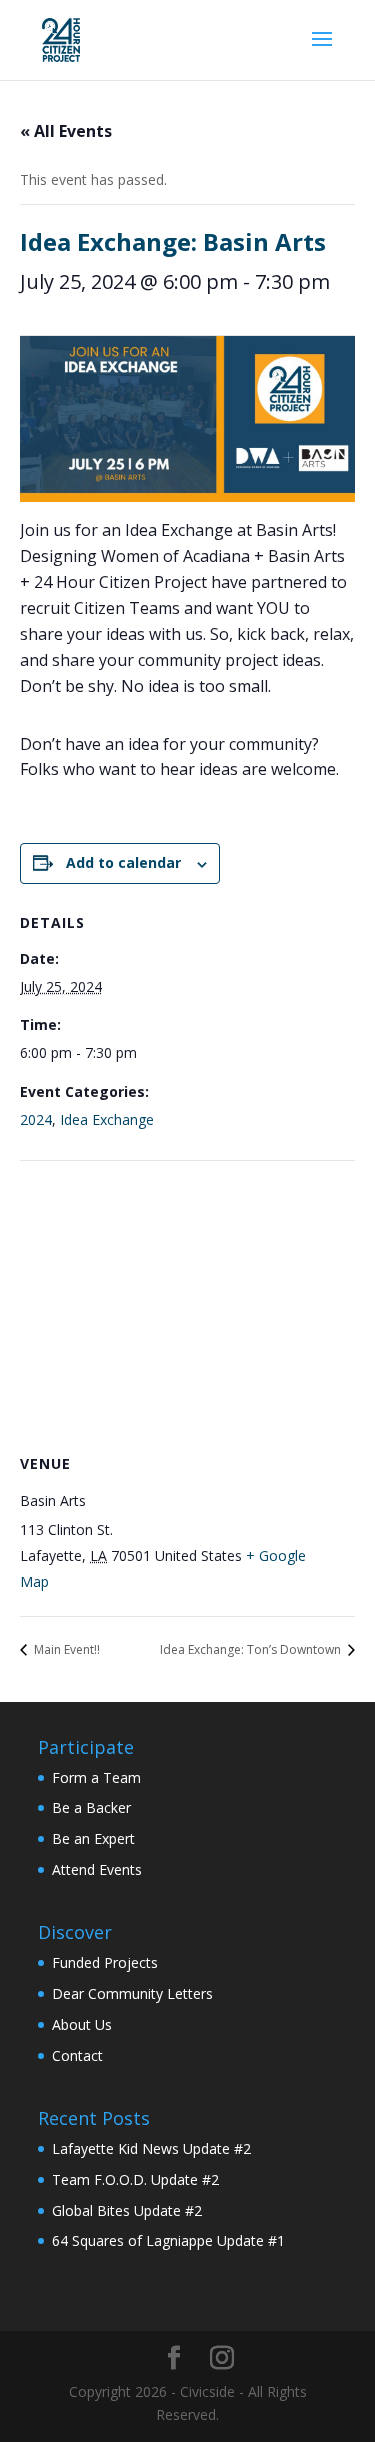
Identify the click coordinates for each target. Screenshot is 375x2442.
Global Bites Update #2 (127, 2210)
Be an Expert (93, 1838)
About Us (82, 2024)
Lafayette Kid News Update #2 (151, 2148)
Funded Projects (105, 1962)
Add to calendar (123, 862)
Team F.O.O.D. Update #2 (135, 2179)
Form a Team (96, 1777)
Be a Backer (91, 1807)
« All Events (66, 131)
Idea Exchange (107, 1119)
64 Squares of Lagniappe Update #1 (168, 2240)
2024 (36, 1119)
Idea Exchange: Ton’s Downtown (252, 1649)
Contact (77, 2055)
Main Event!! (65, 1649)
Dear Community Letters (132, 1993)
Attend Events (97, 1869)
